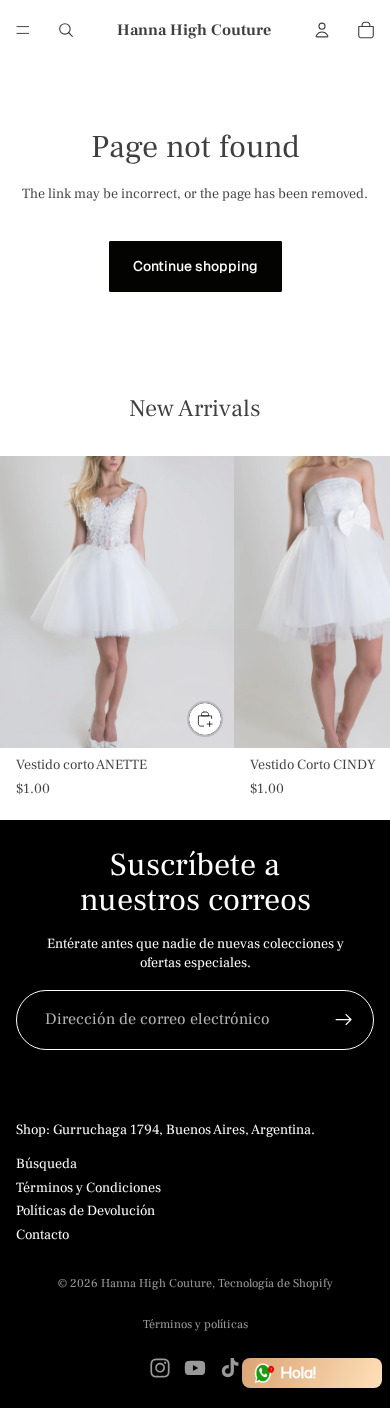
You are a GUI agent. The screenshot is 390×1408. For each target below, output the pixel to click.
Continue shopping (195, 266)
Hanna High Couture (156, 1283)
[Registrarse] (344, 1020)
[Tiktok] (230, 1368)
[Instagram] (160, 1368)
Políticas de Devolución (85, 1211)
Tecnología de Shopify (275, 1283)
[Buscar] (66, 30)
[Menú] (23, 30)
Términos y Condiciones (88, 1187)
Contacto (42, 1234)
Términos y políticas (195, 1324)
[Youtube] (195, 1368)
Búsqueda (46, 1164)
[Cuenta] (322, 30)
